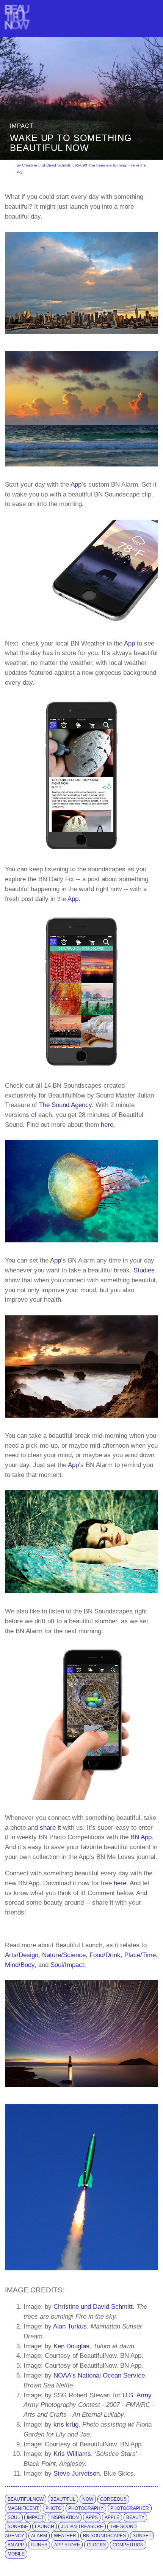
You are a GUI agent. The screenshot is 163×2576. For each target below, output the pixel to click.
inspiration (65, 2517)
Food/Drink (105, 1955)
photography (86, 2508)
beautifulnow (26, 2499)
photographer (130, 2508)
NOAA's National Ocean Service (99, 2375)
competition (128, 2545)
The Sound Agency (65, 1105)
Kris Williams (72, 2454)
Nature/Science (64, 1955)
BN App (141, 1837)
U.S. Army (137, 2395)
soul (14, 2517)
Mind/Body (20, 1965)
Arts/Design (22, 1955)
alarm (39, 2536)
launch (45, 2527)
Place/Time (140, 1955)
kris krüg (66, 2424)
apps (92, 2517)
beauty (135, 2517)
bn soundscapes (104, 2536)
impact (35, 2517)
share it (50, 1827)
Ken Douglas (71, 2346)
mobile (16, 2554)
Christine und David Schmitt (93, 2306)
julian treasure (82, 2527)
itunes (39, 2545)
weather (65, 2536)
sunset (142, 2536)
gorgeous (113, 2499)
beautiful (63, 2499)
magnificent (23, 2508)
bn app (16, 2545)
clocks (96, 2545)
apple (112, 2517)
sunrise (18, 2527)
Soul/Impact (67, 1965)
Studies (144, 1270)
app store (67, 2545)
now (88, 2499)
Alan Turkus (70, 2326)
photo (53, 2508)
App (76, 484)
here (107, 1125)
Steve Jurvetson (77, 2473)
